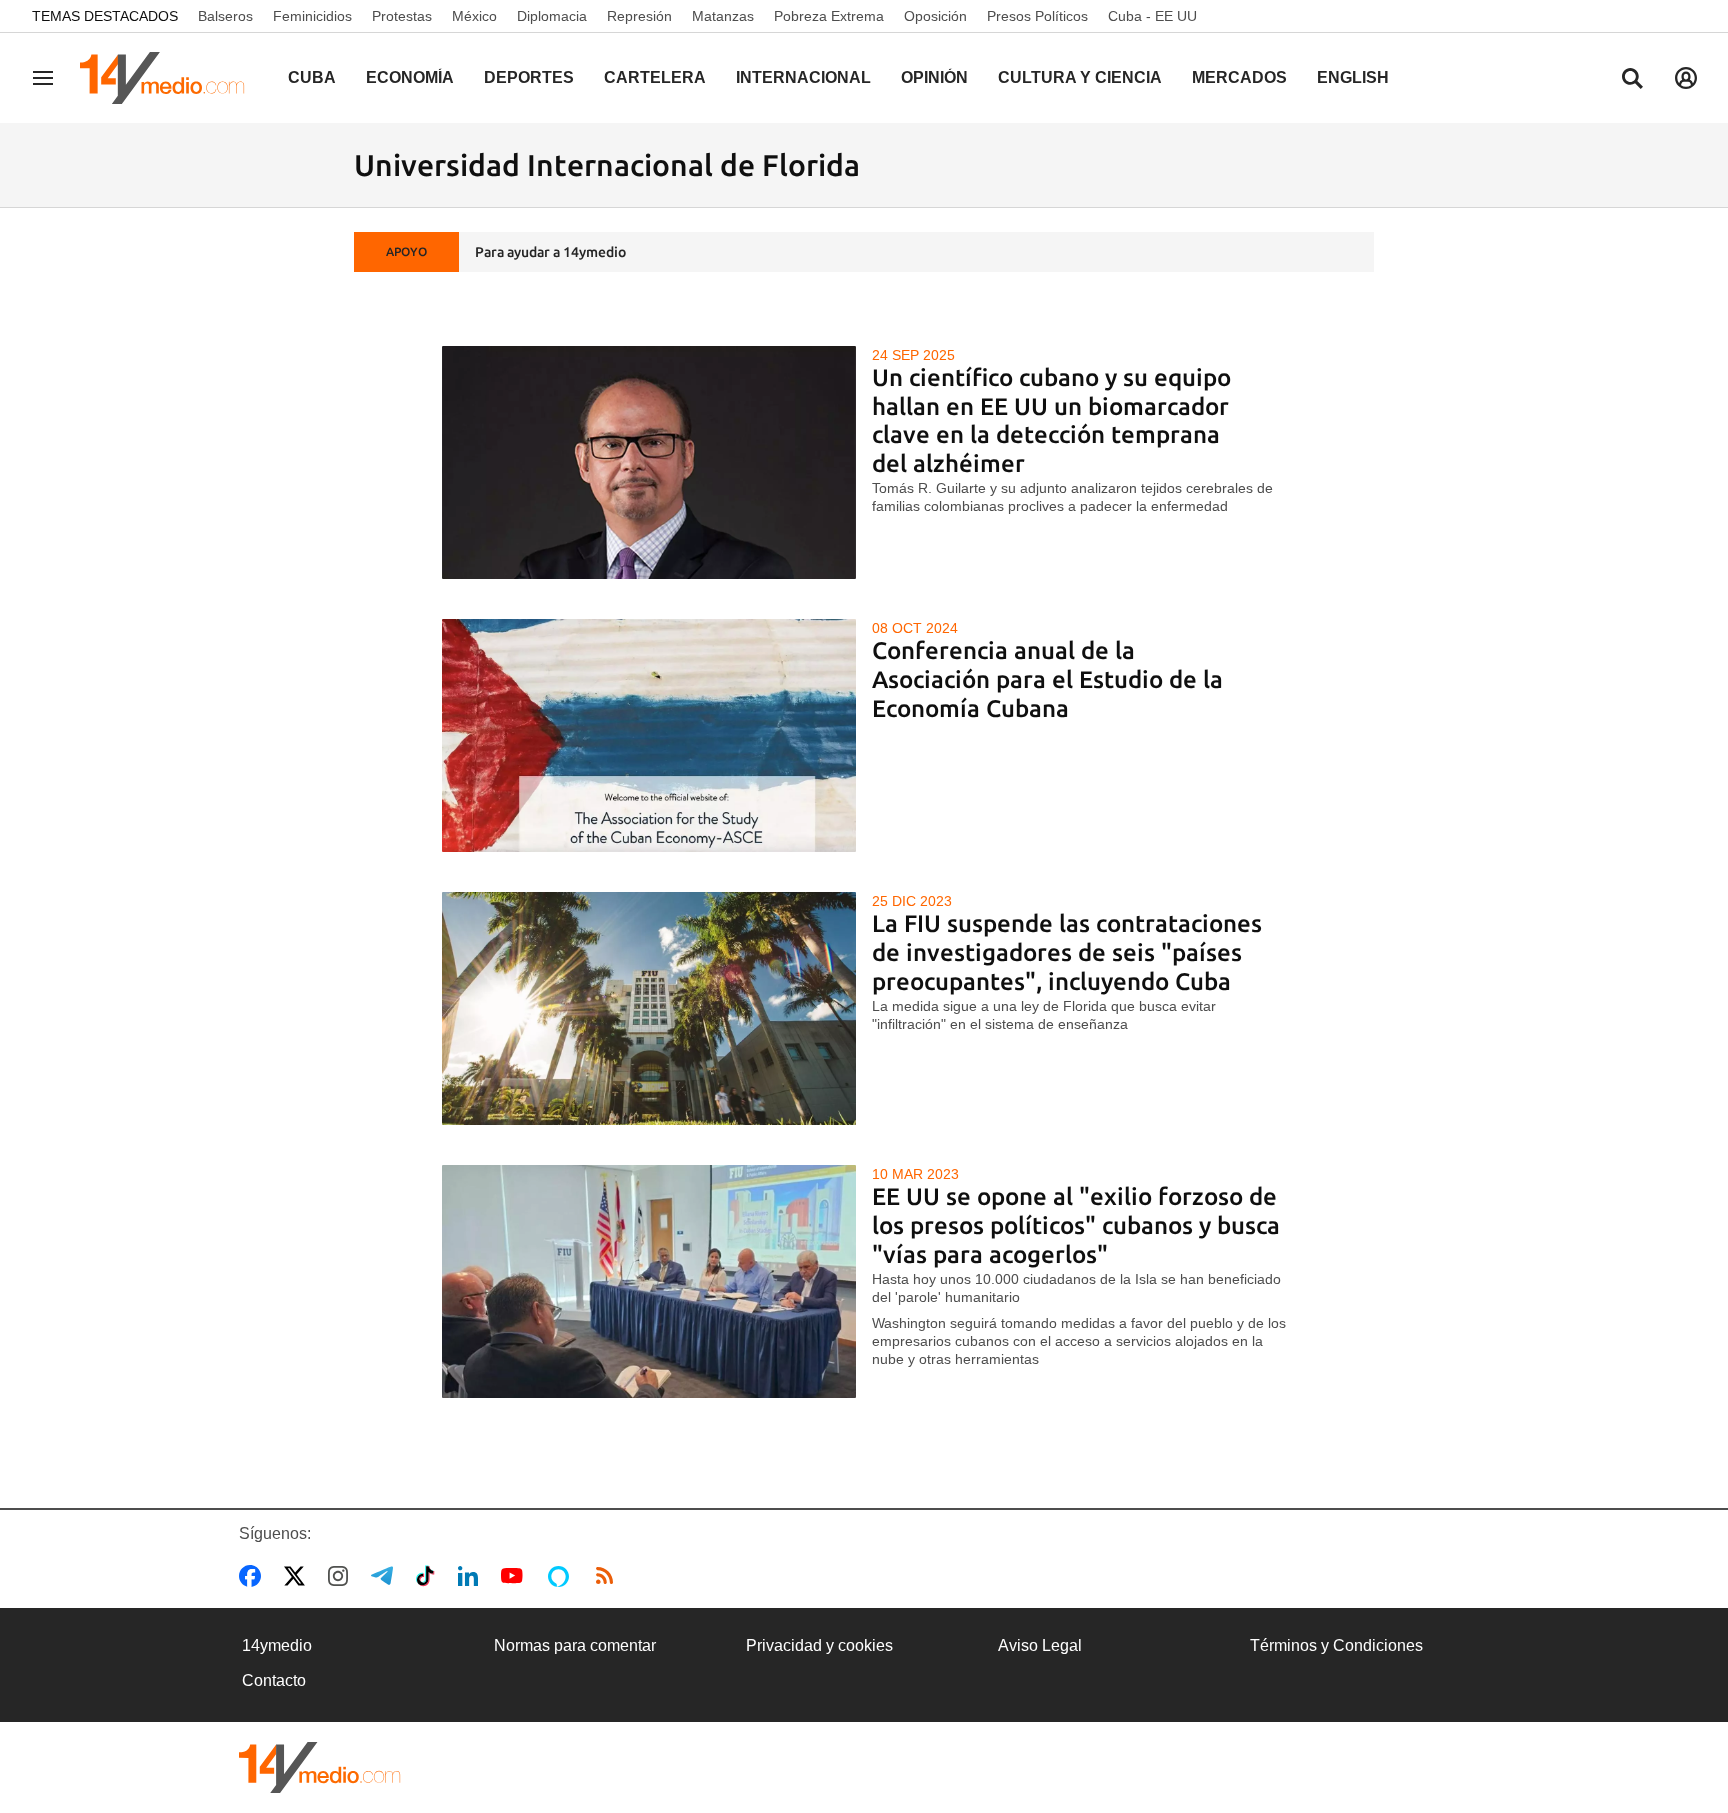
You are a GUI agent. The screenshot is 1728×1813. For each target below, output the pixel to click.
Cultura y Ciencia (1080, 77)
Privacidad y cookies (819, 1645)
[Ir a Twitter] (298, 1576)
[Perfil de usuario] (1686, 78)
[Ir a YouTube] (516, 1576)
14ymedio (277, 1645)
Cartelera (655, 77)
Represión (639, 16)
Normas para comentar (575, 1645)
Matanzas (723, 16)
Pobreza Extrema (829, 16)
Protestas (402, 16)
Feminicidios (312, 16)
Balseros (225, 16)
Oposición (935, 16)
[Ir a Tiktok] (429, 1576)
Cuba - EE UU (1152, 16)
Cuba (312, 77)
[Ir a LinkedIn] (472, 1576)
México (474, 16)
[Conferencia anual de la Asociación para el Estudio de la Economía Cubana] (649, 735)
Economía (410, 77)
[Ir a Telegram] (386, 1576)
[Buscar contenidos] (1632, 80)
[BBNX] (320, 1767)
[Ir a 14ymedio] (169, 78)
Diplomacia (552, 16)
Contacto (274, 1680)
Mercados (1239, 77)
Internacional (803, 77)
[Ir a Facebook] (254, 1576)
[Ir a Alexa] (562, 1576)
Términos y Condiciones (1336, 1645)
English (1353, 77)
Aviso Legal (1040, 1645)
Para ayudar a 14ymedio (550, 252)
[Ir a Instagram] (342, 1576)
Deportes (529, 77)
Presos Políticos (1037, 16)
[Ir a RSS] (609, 1576)
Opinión (934, 77)
